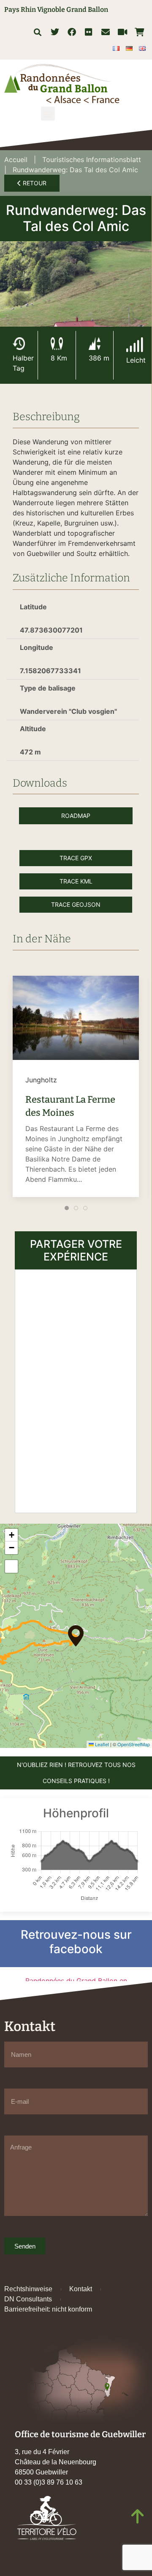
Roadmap (76, 816)
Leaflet (101, 1744)
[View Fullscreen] (11, 1566)
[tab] (67, 1208)
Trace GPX (76, 858)
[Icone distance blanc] (57, 344)
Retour (34, 183)
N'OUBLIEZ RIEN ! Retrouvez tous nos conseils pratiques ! (76, 1773)
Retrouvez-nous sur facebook (76, 1942)
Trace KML (76, 881)
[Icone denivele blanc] (95, 344)
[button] (37, 32)
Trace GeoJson (76, 904)
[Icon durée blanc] (19, 344)
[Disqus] (76, 1390)
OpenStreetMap (134, 1744)
